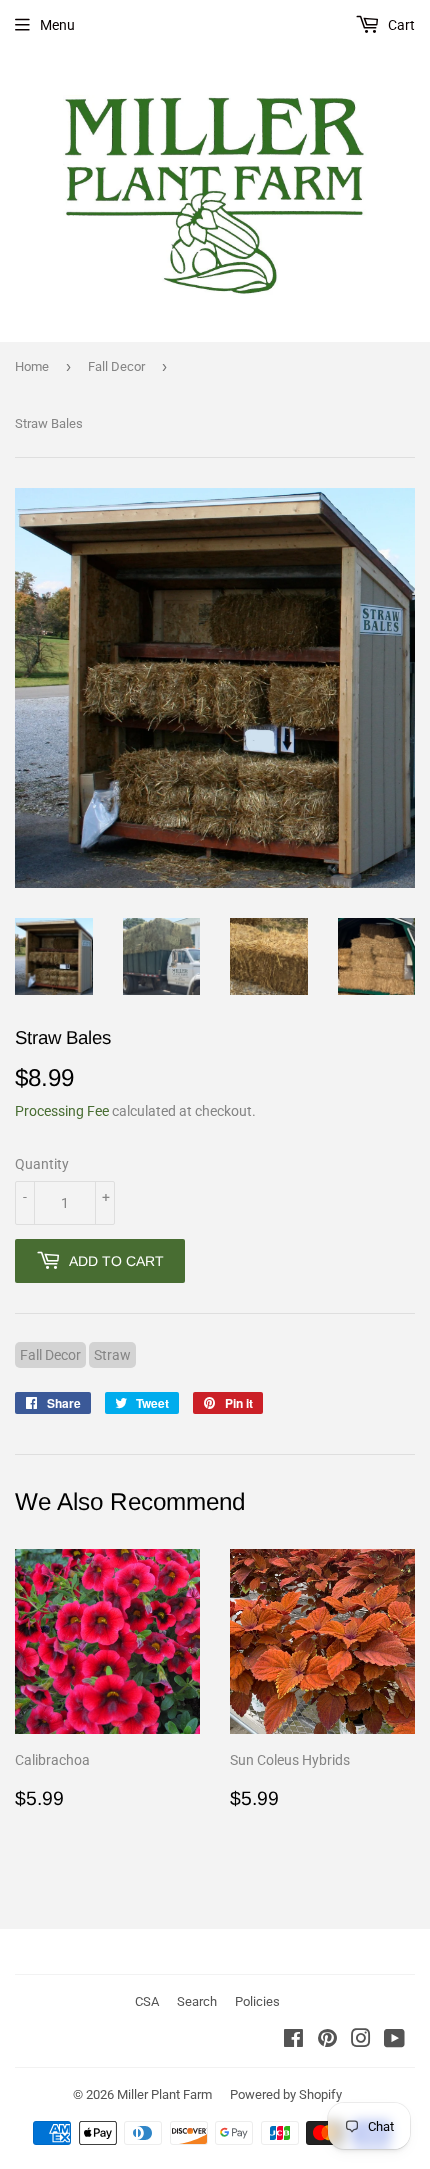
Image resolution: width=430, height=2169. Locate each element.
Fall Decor (116, 366)
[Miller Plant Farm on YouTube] (394, 2041)
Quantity (42, 1164)
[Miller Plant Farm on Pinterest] (327, 2041)
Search (197, 2001)
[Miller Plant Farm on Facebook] (293, 2041)
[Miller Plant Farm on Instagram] (361, 2041)
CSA (147, 2001)
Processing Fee (62, 1111)
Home (32, 366)
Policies (257, 2001)
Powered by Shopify (286, 2094)
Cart (400, 25)
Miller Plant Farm (164, 2094)
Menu (57, 25)
